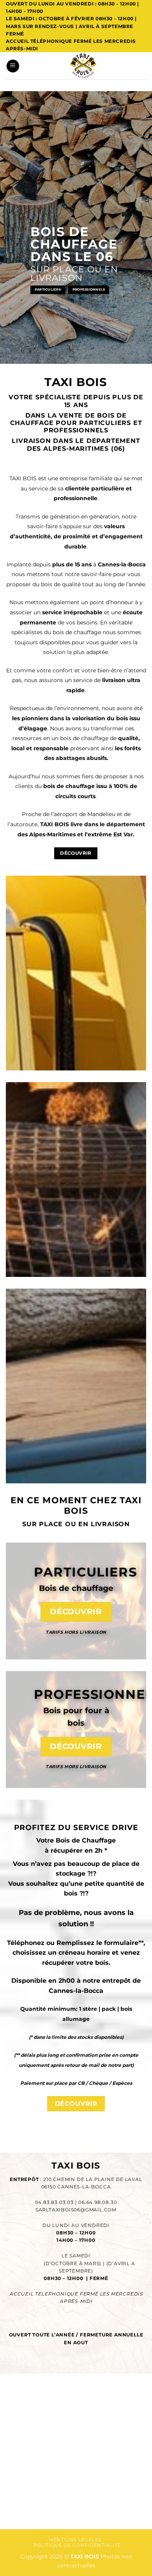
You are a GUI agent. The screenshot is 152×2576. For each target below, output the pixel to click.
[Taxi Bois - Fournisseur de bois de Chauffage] (83, 66)
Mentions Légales (75, 2540)
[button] (13, 66)
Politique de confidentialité (77, 2545)
